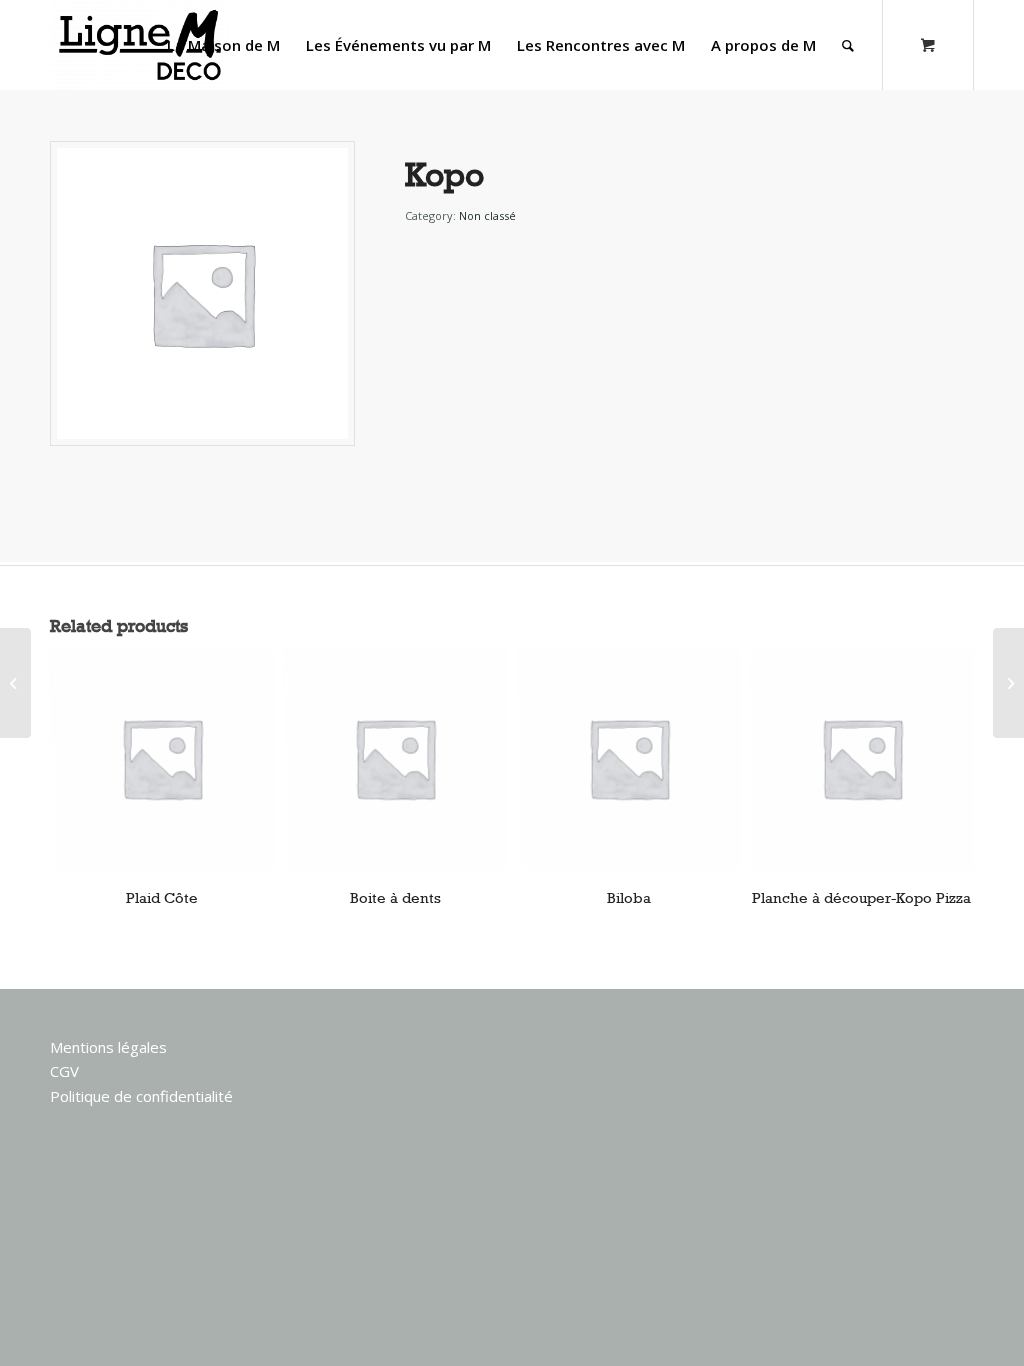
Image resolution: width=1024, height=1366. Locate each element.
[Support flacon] (15, 683)
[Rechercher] (848, 45)
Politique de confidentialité (141, 1096)
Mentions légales (108, 1047)
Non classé (487, 215)
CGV (64, 1071)
